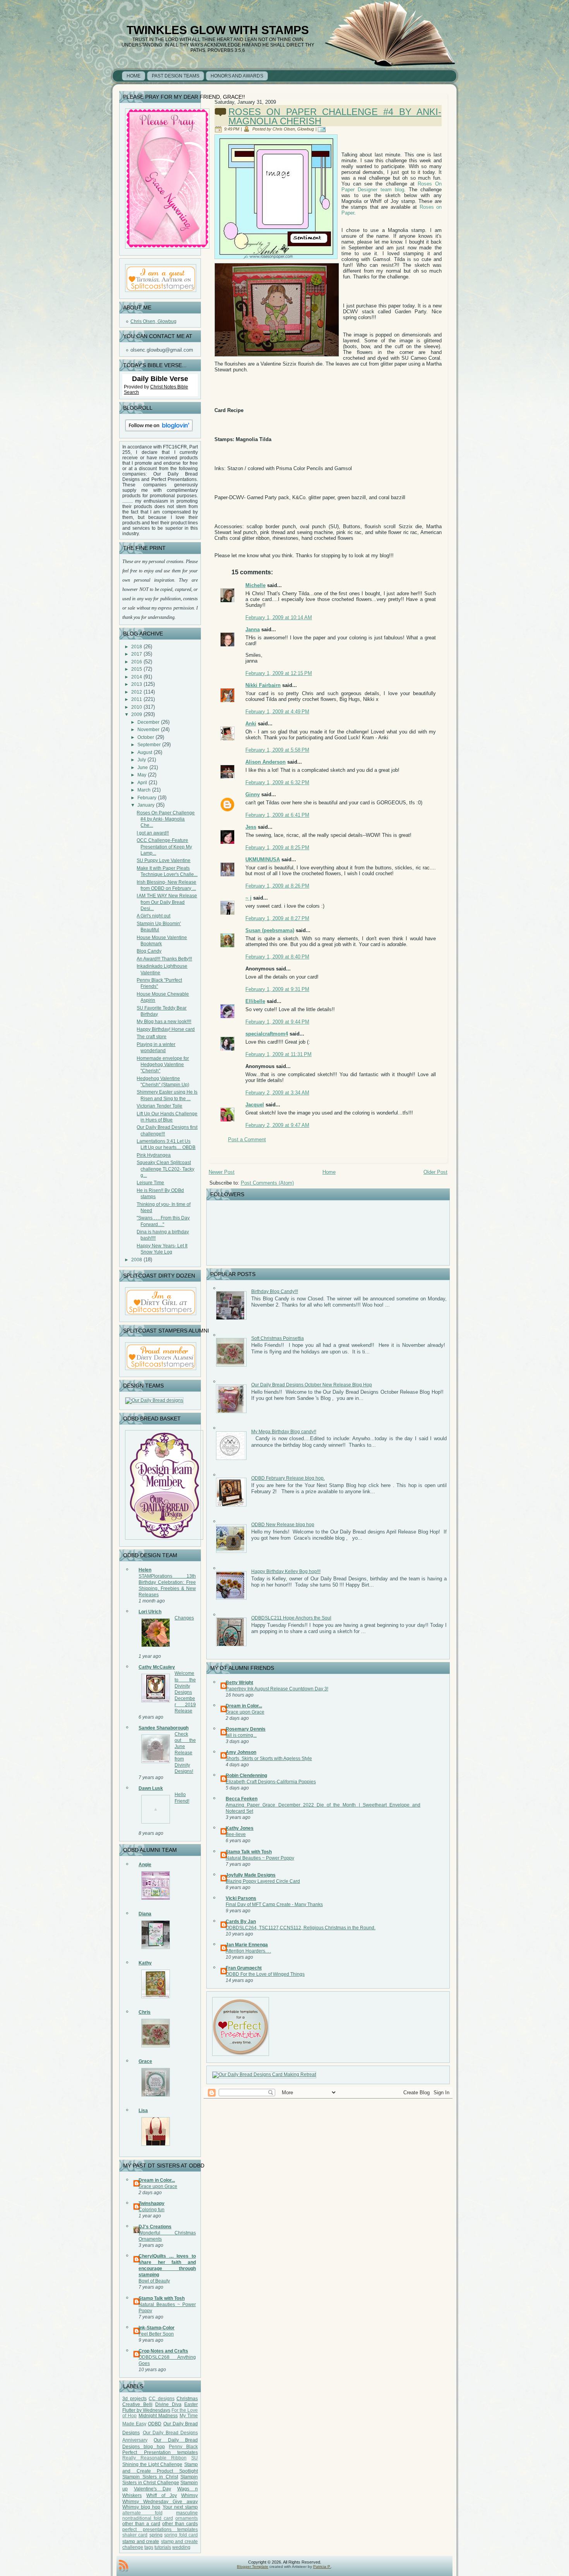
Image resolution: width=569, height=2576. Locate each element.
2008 (137, 1260)
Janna (253, 629)
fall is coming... (241, 1735)
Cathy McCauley (157, 1667)
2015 (137, 669)
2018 (137, 647)
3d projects (135, 2399)
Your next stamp (180, 2507)
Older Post (435, 1172)
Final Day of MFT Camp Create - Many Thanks (274, 1905)
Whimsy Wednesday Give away (160, 2502)
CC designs (162, 2399)
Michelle (255, 585)
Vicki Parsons (241, 1898)
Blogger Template (253, 2567)
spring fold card (181, 2535)
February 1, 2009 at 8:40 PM (277, 957)
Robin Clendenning (246, 1776)
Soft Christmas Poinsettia (278, 1338)
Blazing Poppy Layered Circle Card (263, 1881)
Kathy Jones (240, 1828)
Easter (191, 2404)
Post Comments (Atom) (267, 1183)
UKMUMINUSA (263, 860)
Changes (184, 1618)
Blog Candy (149, 951)
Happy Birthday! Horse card (166, 1029)
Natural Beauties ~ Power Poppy (260, 1858)
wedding (181, 2547)
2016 (137, 662)
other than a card (141, 2524)
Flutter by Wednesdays (146, 2410)
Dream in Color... (157, 2180)
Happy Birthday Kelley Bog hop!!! (286, 1571)
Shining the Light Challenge (152, 2464)
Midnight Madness (158, 2416)
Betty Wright (239, 1683)
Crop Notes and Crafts (163, 2351)
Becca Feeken (242, 1799)
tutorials (163, 2547)
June (143, 768)
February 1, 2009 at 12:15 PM (279, 673)
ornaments (187, 2518)
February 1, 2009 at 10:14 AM (279, 617)
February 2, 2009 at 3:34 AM (277, 1093)
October (146, 737)
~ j (249, 898)
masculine (187, 2513)
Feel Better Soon (156, 2334)
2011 (137, 699)
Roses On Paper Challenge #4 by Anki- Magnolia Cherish (335, 116)
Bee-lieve (236, 1834)
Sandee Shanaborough (164, 1728)
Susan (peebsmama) (270, 930)
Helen (145, 1570)
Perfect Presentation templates (160, 2452)
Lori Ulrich (150, 1612)
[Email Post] (323, 129)
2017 (137, 654)
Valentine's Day (153, 2489)
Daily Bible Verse (160, 379)
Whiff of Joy (162, 2495)
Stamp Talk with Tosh (162, 2298)
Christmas (187, 2399)
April (142, 783)
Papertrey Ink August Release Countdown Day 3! (277, 1689)
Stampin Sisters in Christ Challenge (160, 2480)
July (142, 760)
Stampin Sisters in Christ (150, 2477)
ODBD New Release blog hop (283, 1525)
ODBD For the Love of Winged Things (265, 1974)
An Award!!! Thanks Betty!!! (164, 959)
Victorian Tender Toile (159, 1106)
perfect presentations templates (160, 2530)
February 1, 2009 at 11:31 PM (279, 1054)
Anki (251, 724)
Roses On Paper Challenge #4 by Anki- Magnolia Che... (166, 819)
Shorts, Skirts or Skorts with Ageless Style (269, 1759)
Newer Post (222, 1172)
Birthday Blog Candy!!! (275, 1291)
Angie (145, 1865)
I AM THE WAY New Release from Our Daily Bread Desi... (167, 902)
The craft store (152, 1037)
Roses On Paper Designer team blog (392, 187)
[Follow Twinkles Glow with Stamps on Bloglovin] (159, 433)
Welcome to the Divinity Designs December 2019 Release (185, 1692)
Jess (251, 827)
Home (329, 1172)
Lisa (143, 2111)
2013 (137, 684)
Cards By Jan (241, 1922)
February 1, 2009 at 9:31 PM (277, 989)
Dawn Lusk (151, 1788)
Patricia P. (322, 2567)
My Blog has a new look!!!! (164, 1022)
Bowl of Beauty (154, 2281)
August (145, 752)
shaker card (135, 2535)
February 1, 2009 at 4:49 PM (277, 712)
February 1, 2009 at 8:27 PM (277, 918)
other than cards (180, 2524)
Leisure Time (150, 1183)
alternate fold (142, 2513)
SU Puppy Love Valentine (164, 860)
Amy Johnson (241, 1752)
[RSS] (123, 2566)
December (148, 722)
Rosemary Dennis (246, 1729)
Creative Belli (137, 2404)
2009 (137, 714)
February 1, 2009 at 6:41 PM (277, 815)
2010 (137, 707)
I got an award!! (153, 833)
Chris (145, 2012)
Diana (145, 1914)
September (149, 745)
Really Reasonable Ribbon (154, 2458)
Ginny (253, 794)
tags (149, 2547)
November (148, 730)
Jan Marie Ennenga (247, 1945)
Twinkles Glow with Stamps (218, 30)
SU (195, 2458)
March (144, 790)
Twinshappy (152, 2203)
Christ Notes (164, 387)
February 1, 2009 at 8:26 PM (277, 886)
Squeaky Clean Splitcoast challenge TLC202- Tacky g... (165, 1169)
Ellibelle (255, 1001)
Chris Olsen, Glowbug (153, 321)
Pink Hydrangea (154, 1155)
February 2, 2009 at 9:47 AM (277, 1125)
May (142, 775)
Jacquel (255, 1105)
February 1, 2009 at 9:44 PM (277, 1022)
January (146, 805)
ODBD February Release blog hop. (288, 1478)
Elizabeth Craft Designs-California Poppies (271, 1782)
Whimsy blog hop (141, 2507)
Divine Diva (168, 2404)
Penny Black (183, 2447)
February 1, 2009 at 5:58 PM (277, 750)
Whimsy (189, 2495)
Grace (145, 2061)
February (147, 798)
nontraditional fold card (148, 2518)
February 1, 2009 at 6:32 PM (277, 782)
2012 (137, 692)
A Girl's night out (153, 916)
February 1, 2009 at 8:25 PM (277, 848)
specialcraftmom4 (267, 1034)
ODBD (155, 2424)
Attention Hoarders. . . (248, 1951)
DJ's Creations (155, 2227)
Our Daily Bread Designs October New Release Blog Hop (312, 1385)
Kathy (145, 1963)
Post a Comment (247, 1139)
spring (156, 2535)
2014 (137, 677)
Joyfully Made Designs (251, 1875)
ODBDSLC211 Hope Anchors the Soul (291, 1618)
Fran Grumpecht (244, 1968)
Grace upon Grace (158, 2186)
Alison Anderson (266, 762)
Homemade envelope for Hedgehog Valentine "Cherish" (163, 1065)
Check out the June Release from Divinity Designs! (185, 1753)
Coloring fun (152, 2210)
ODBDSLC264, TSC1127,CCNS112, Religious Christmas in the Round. (301, 1928)
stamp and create (141, 2542)
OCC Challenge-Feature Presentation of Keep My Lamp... (164, 847)
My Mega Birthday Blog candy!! (284, 1432)
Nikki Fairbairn (263, 685)
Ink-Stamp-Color (157, 2328)
